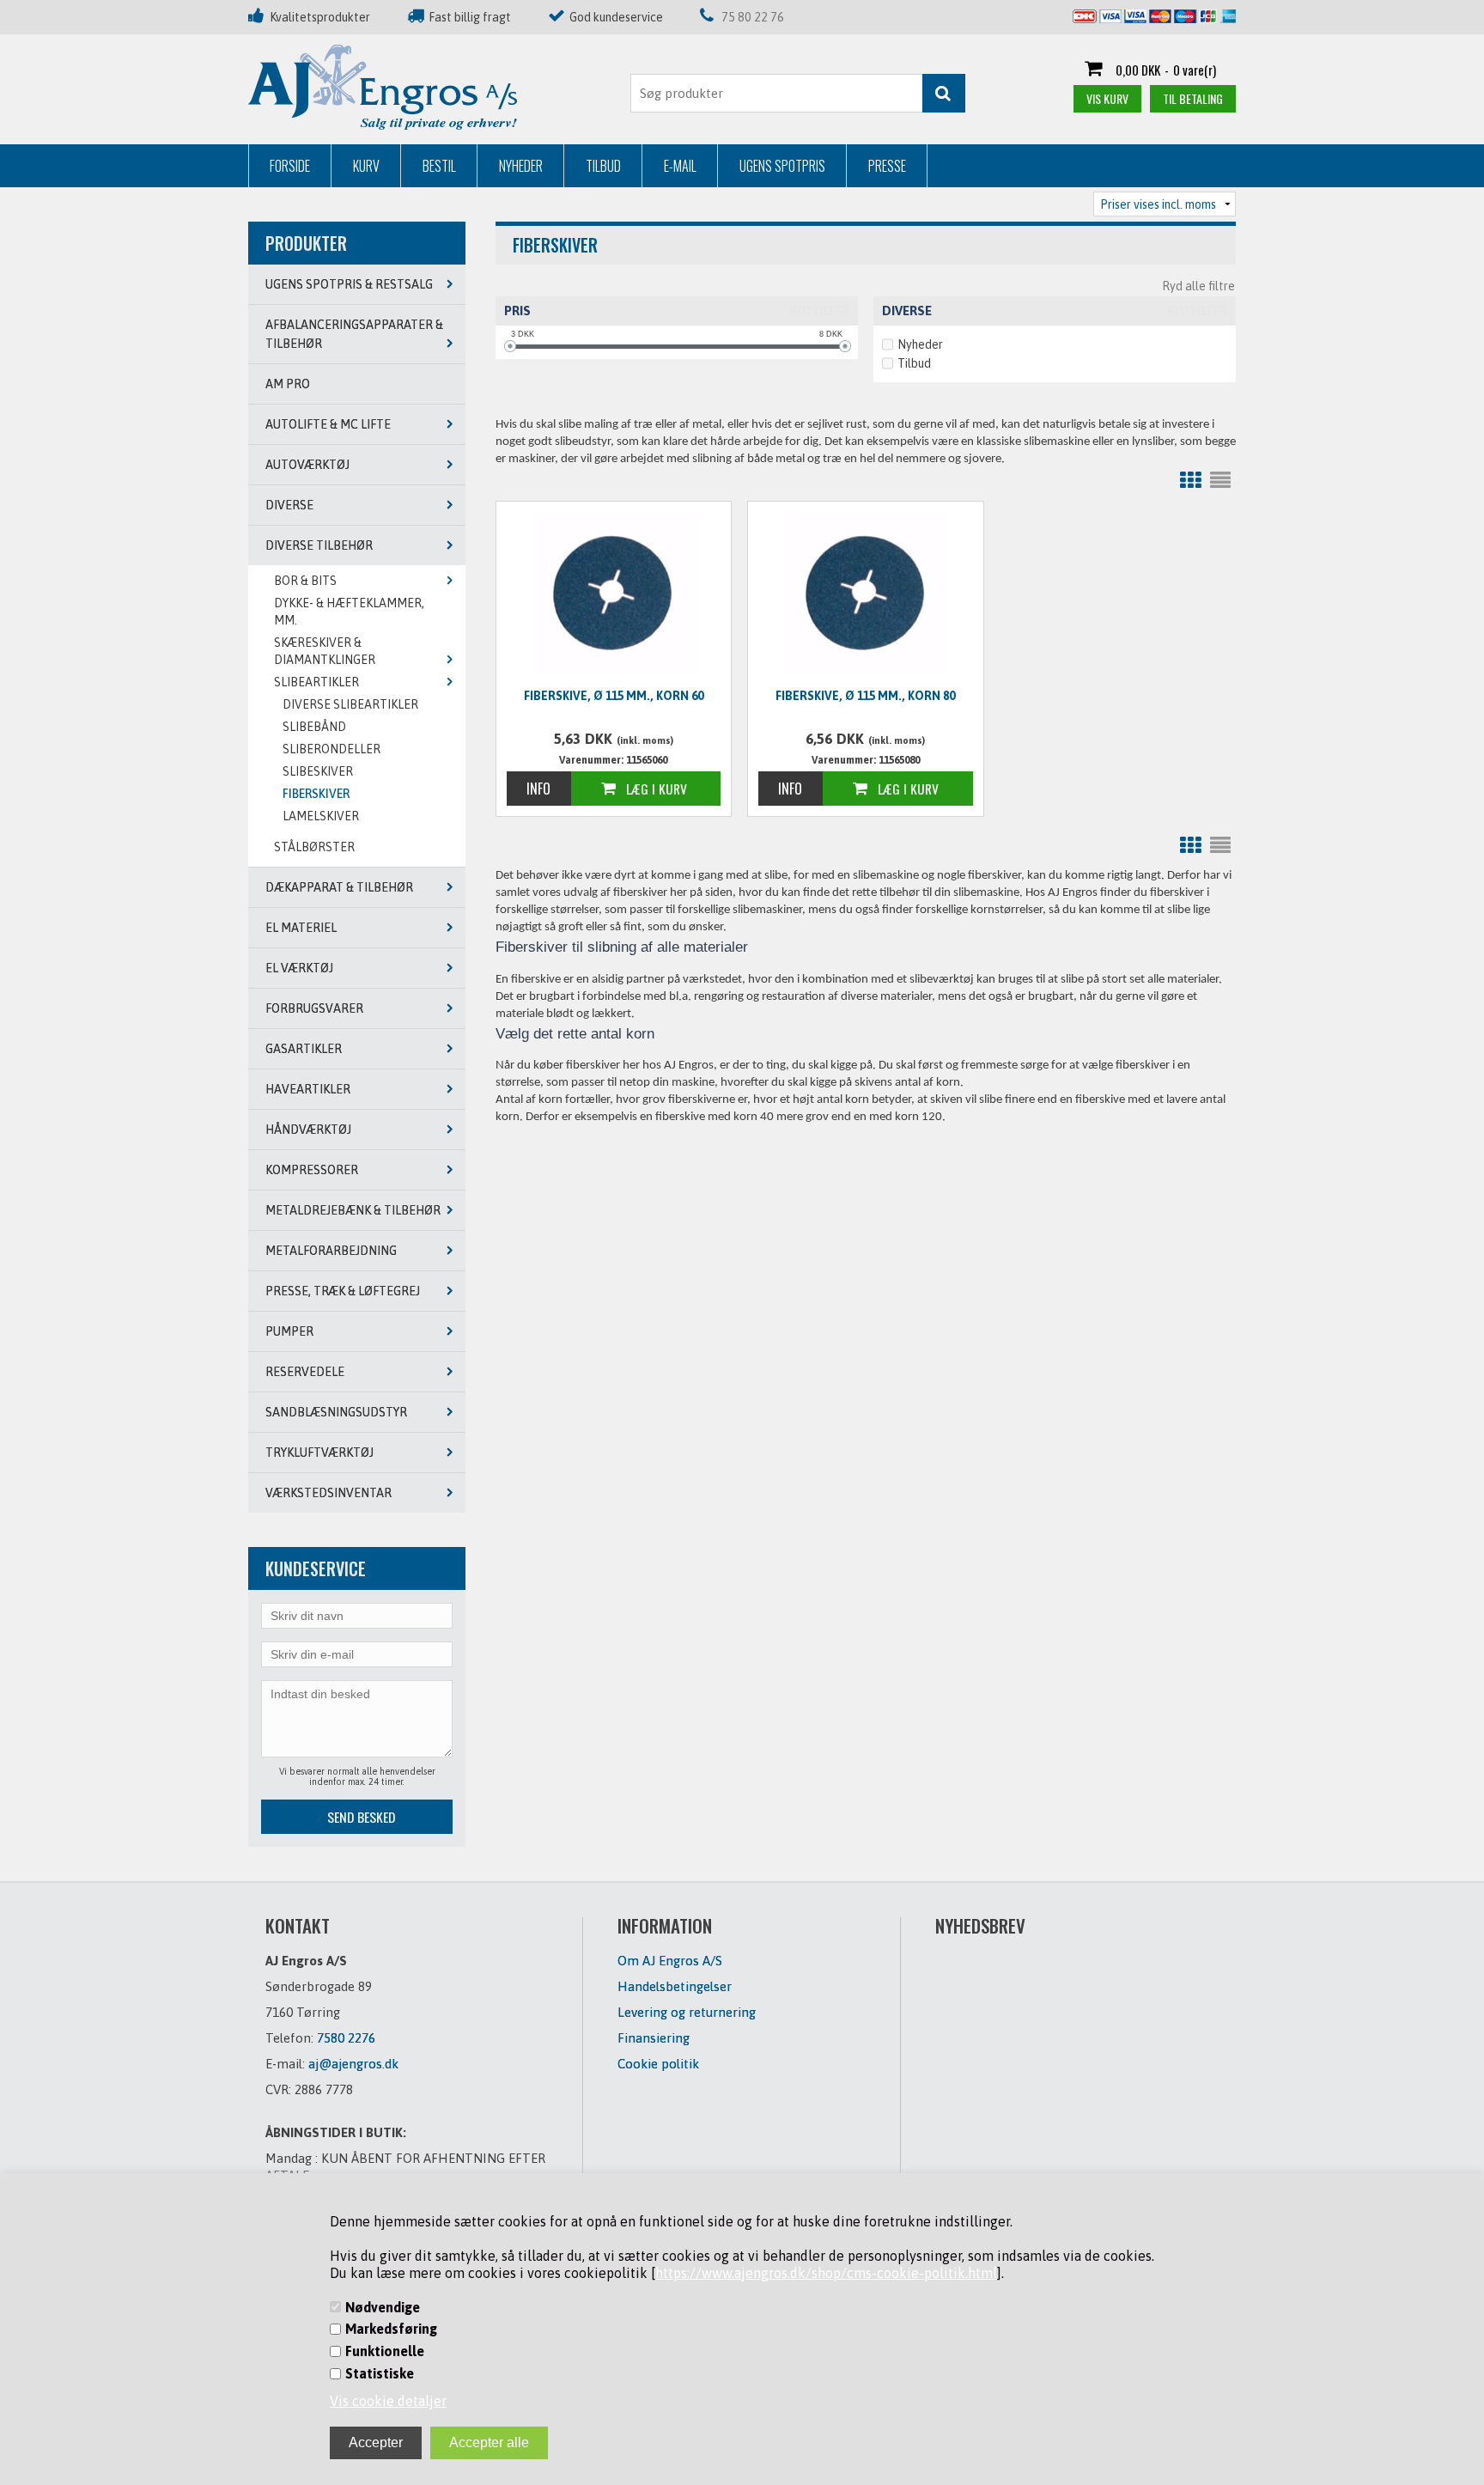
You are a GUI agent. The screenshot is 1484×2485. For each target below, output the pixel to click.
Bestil (439, 166)
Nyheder (521, 166)
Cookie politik (658, 2064)
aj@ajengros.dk (353, 2064)
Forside (290, 166)
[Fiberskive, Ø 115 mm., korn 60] (614, 594)
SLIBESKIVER (318, 771)
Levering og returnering (687, 2012)
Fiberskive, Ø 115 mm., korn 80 (865, 696)
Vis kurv (1107, 98)
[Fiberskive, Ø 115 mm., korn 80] (866, 594)
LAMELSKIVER (321, 816)
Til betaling (1193, 98)
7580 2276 (346, 2038)
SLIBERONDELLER (331, 749)
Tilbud (603, 166)
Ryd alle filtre (1198, 286)
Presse (887, 166)
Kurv (366, 166)
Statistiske (380, 2373)
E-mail (680, 166)
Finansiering (654, 2038)
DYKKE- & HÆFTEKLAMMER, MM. (349, 612)
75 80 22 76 (753, 17)
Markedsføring (391, 2329)
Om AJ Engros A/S (670, 1961)
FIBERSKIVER (316, 794)
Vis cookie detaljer (388, 2401)
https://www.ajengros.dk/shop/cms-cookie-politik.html (826, 2273)
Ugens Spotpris (782, 166)
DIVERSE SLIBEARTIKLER (350, 704)
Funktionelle (385, 2351)
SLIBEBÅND (314, 727)
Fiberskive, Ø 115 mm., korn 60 (614, 696)
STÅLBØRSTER (314, 847)
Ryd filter (819, 311)
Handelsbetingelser (675, 1986)
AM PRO (288, 384)
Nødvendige (383, 2307)
